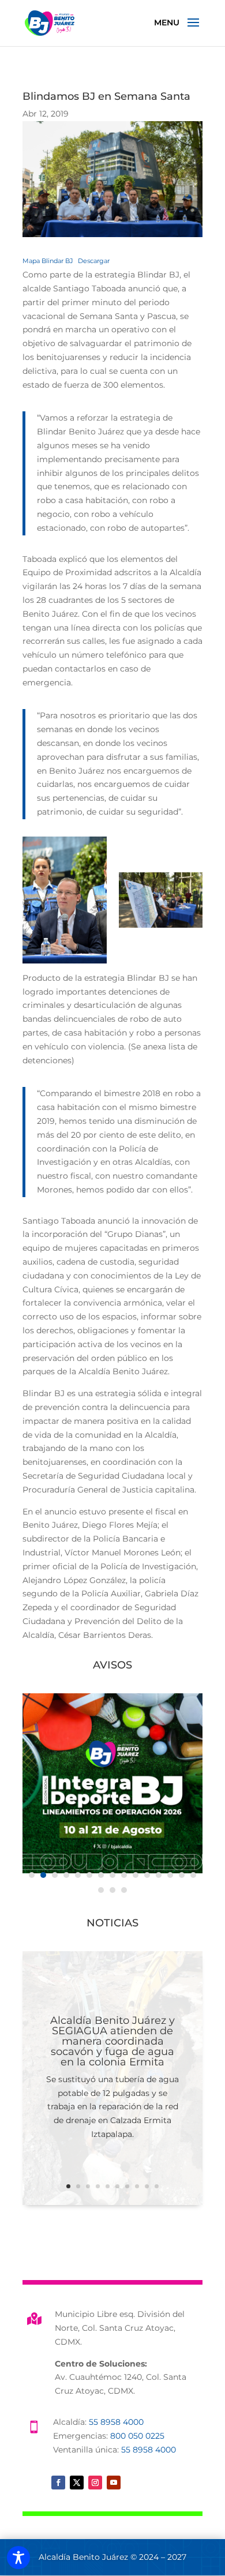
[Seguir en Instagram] (95, 2483)
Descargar (94, 261)
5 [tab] (78, 1875)
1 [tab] (32, 1875)
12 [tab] (159, 1875)
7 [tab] (101, 1875)
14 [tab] (182, 1875)
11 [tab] (147, 1875)
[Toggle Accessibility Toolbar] (18, 2558)
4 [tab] (66, 1875)
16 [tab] (101, 1890)
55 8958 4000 (116, 2422)
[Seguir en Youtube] (114, 2483)
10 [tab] (136, 1875)
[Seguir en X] (77, 2483)
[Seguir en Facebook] (58, 2483)
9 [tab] (124, 1875)
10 (157, 2186)
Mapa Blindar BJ (48, 261)
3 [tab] (55, 1875)
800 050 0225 (137, 2436)
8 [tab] (112, 1875)
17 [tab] (112, 1890)
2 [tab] (43, 1875)
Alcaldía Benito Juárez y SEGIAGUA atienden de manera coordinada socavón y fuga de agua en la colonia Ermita (112, 2041)
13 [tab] (170, 1875)
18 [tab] (124, 1890)
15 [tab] (193, 1875)
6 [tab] (89, 1875)
